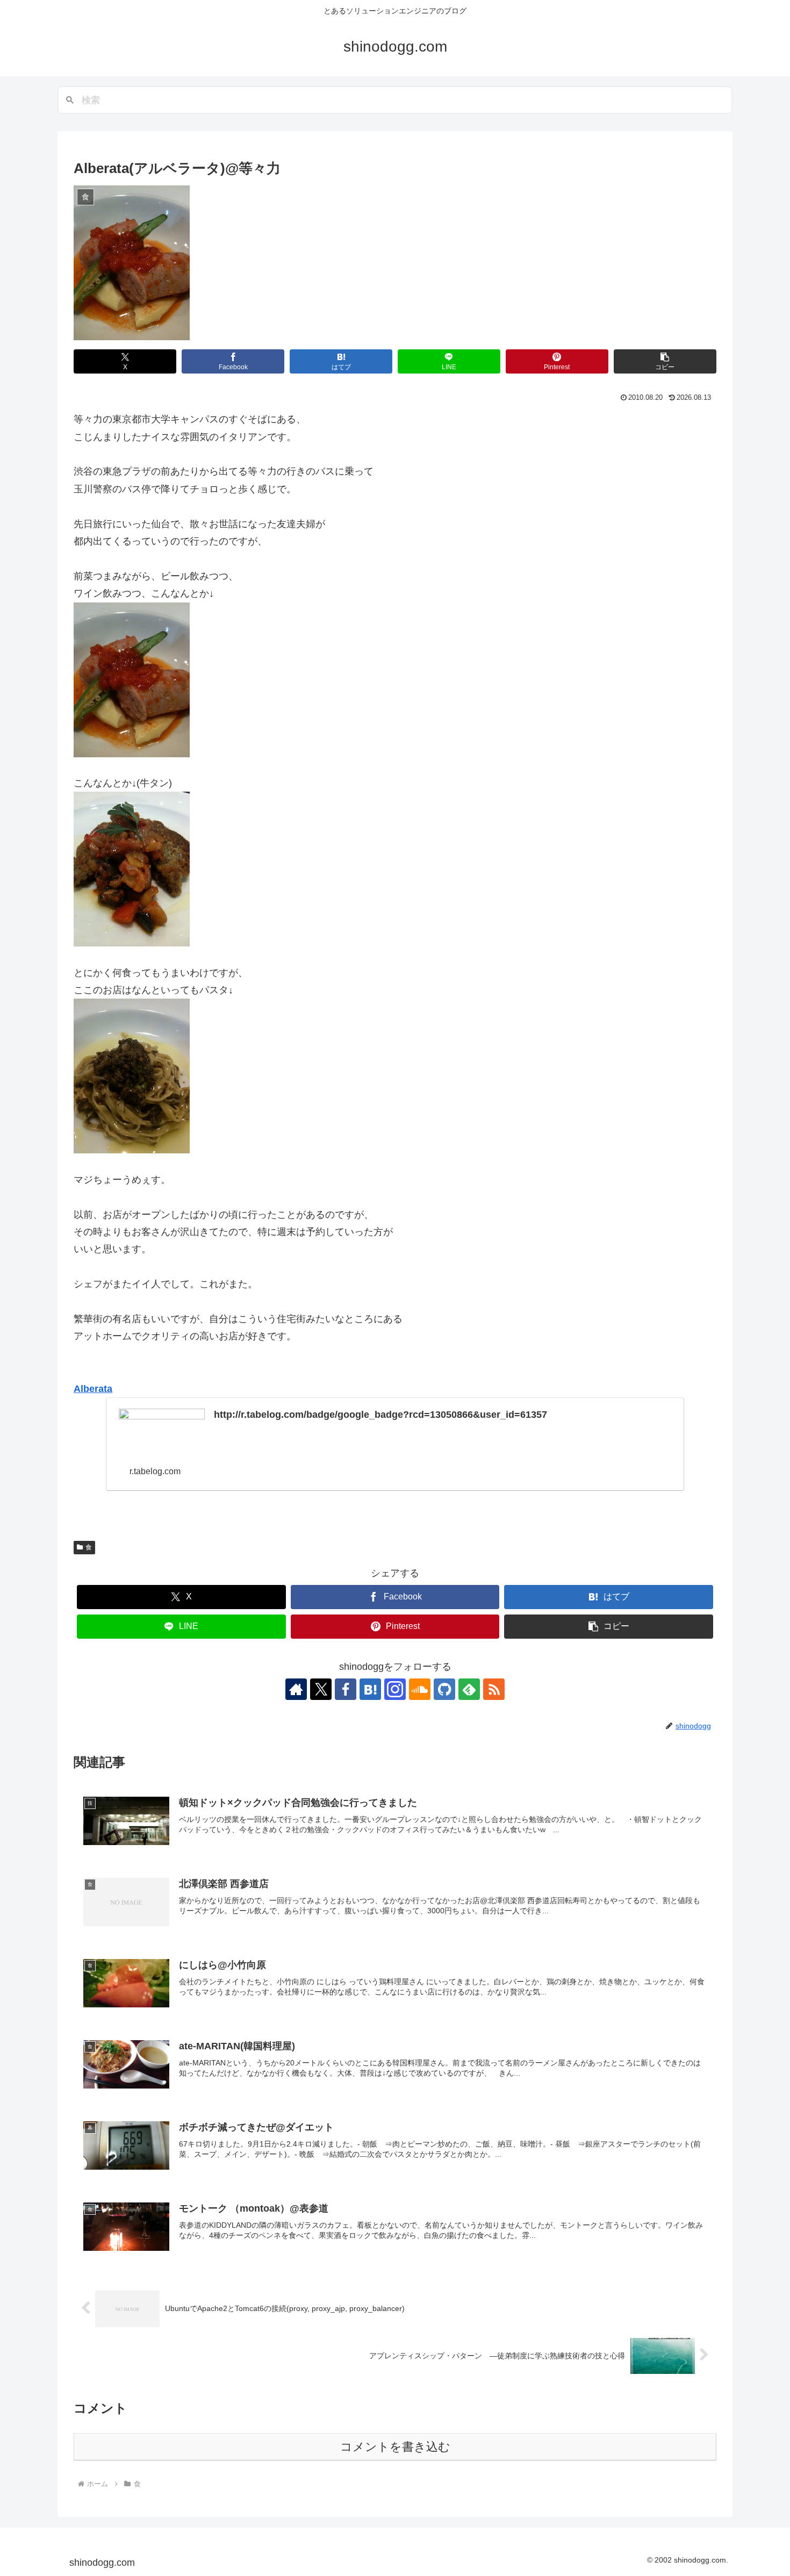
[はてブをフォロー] (370, 1689)
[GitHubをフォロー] (444, 1689)
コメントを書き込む (395, 2447)
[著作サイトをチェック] (296, 1689)
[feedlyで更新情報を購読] (469, 1689)
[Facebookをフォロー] (346, 1689)
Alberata (93, 1389)
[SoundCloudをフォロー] (420, 1689)
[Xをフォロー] (321, 1689)
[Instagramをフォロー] (395, 1689)
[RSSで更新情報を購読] (494, 1689)
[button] (665, 361)
